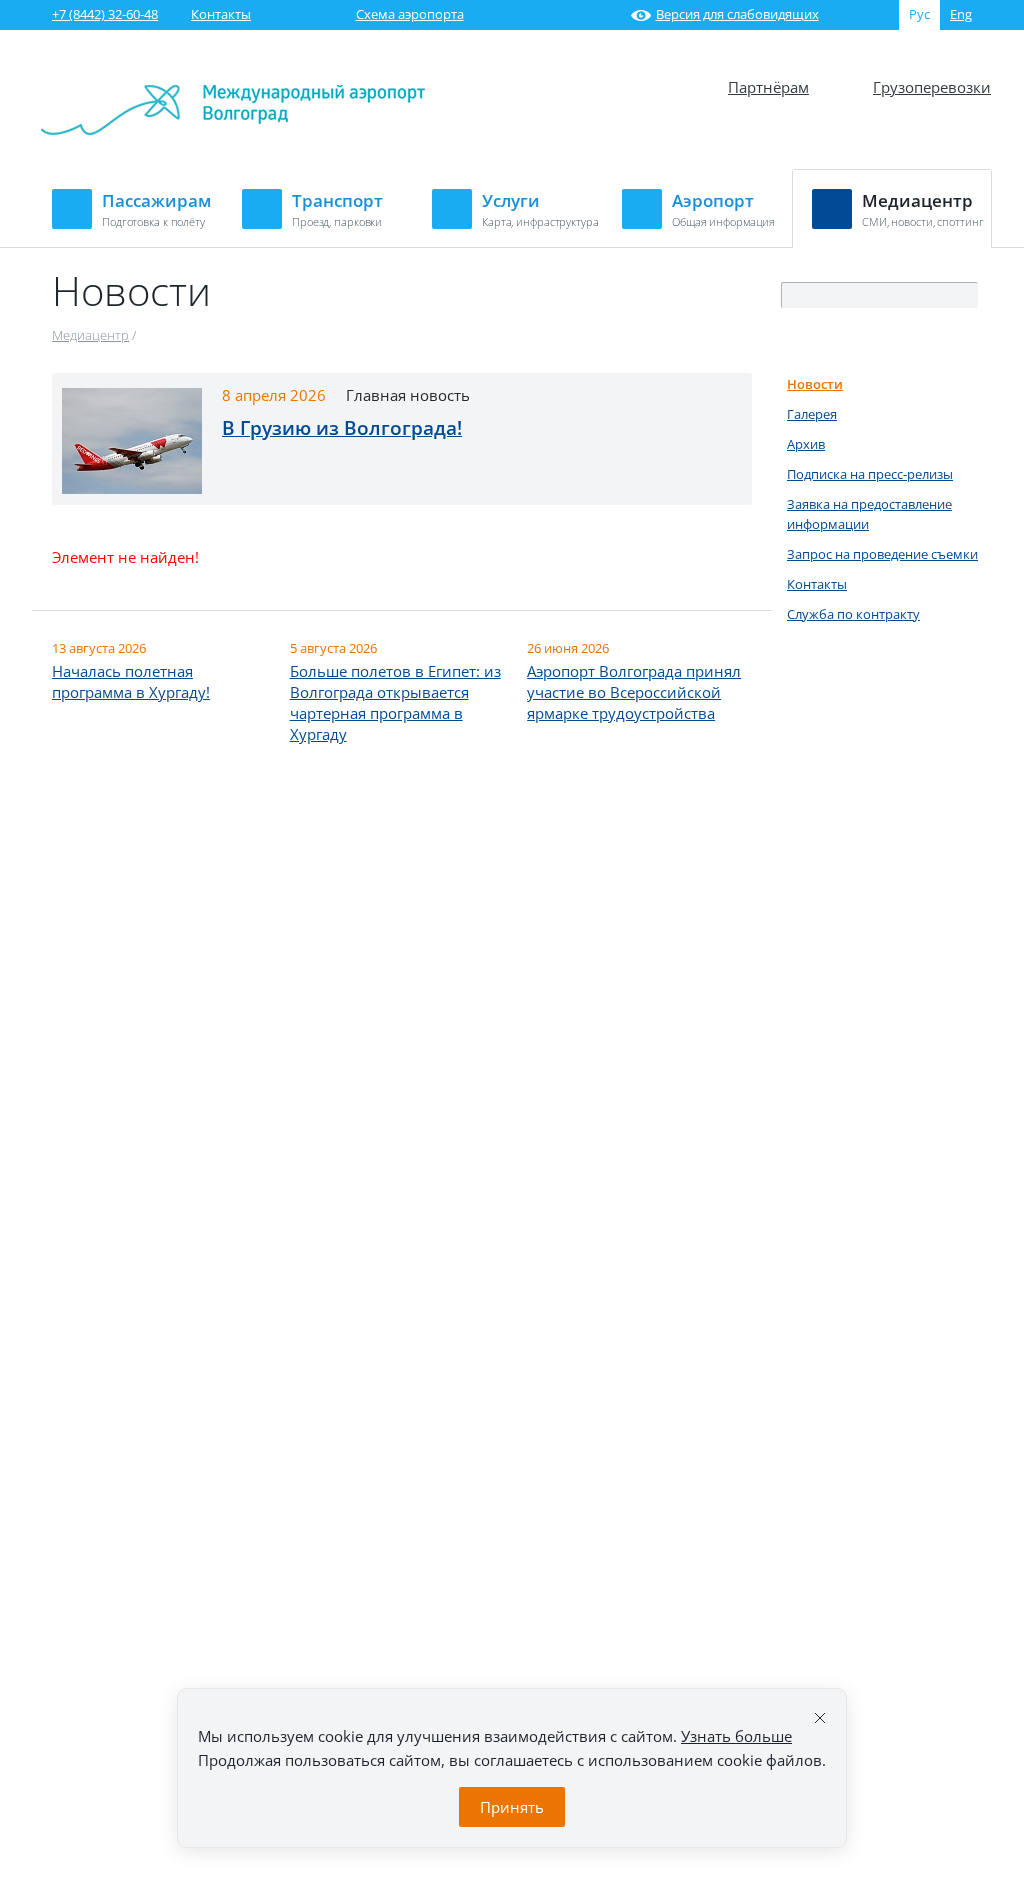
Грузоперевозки (932, 87)
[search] (964, 296)
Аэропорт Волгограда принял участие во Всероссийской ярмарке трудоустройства (634, 692)
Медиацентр (90, 335)
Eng (961, 14)
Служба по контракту (853, 614)
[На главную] (233, 130)
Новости (815, 384)
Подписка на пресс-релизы (870, 474)
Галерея (812, 414)
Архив (806, 444)
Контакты (221, 14)
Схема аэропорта (410, 14)
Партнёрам (768, 87)
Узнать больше (736, 1736)
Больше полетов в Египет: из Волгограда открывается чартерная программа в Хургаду (395, 702)
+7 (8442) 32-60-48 (105, 14)
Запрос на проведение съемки (882, 554)
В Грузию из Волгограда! (342, 428)
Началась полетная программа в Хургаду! (131, 681)
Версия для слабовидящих (737, 14)
